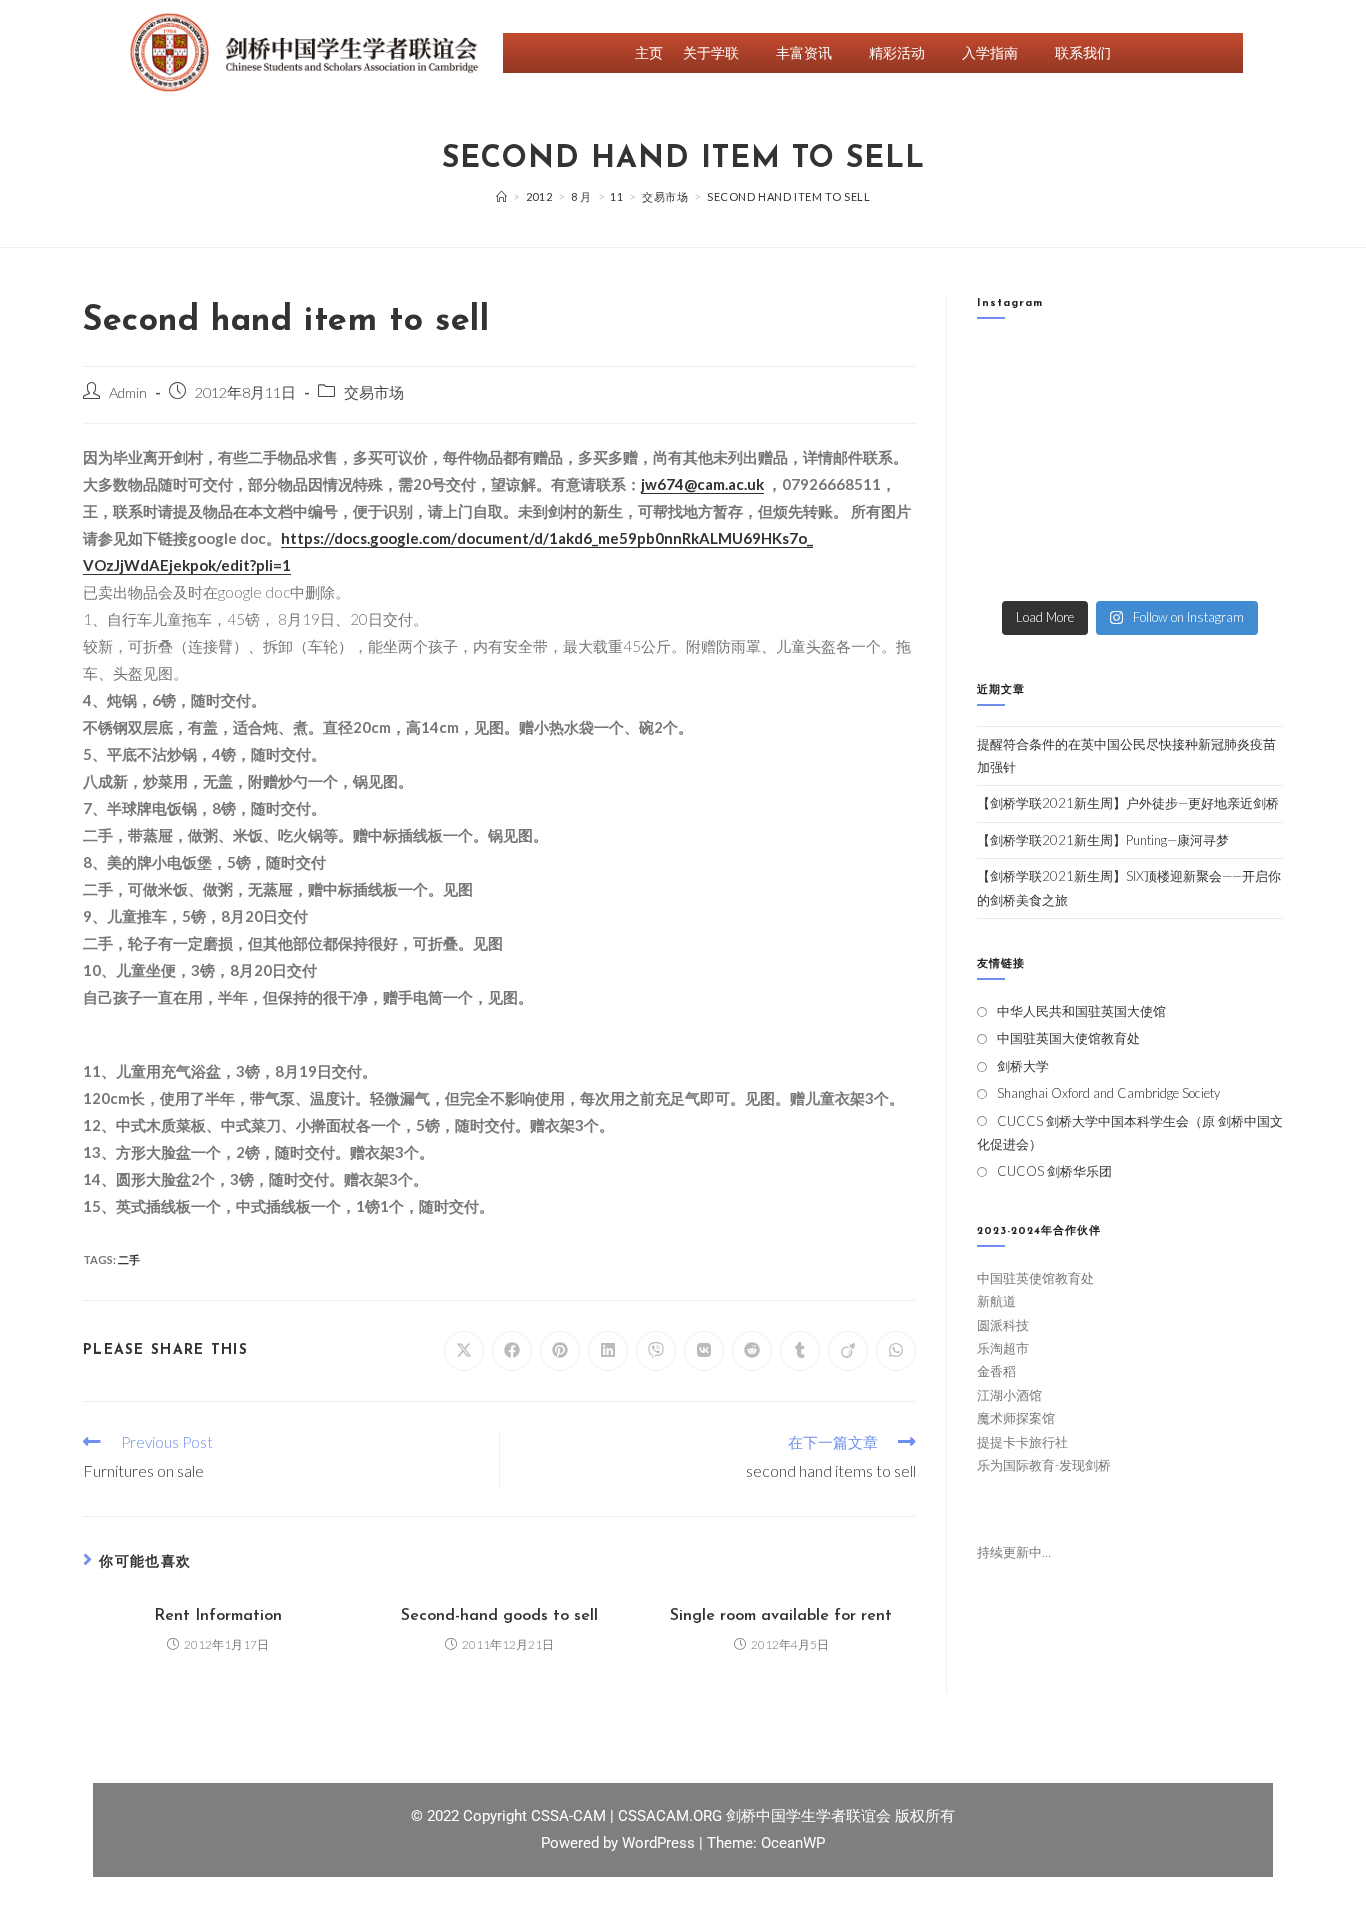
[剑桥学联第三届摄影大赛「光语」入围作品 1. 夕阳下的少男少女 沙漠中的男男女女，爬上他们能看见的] (1248, 467)
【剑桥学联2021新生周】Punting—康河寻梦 (1103, 840)
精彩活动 (897, 52)
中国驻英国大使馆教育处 (1068, 1038)
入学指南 (990, 52)
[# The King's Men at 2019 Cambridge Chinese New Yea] (1011, 565)
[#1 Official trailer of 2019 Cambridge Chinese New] (1169, 565)
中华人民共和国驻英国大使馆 (1081, 1011)
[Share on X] (464, 1351)
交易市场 (374, 392)
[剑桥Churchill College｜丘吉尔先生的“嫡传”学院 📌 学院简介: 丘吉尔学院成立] (1248, 370)
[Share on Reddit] (752, 1351)
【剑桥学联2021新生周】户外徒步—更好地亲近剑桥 (1128, 803)
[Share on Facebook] (512, 1351)
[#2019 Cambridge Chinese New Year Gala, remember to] (1248, 516)
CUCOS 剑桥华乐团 (1054, 1171)
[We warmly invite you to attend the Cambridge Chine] (1248, 565)
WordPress (660, 1843)
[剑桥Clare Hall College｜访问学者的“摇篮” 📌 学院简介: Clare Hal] (1169, 370)
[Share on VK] (704, 1351)
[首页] (502, 196)
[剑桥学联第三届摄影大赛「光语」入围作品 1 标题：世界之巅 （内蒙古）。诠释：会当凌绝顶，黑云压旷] (1011, 516)
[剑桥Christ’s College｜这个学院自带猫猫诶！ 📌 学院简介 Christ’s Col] (1011, 419)
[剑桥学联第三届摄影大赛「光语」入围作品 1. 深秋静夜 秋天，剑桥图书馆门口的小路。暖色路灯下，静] (1090, 467)
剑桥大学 (1023, 1066)
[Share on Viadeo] (848, 1351)
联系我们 (1083, 52)
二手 (129, 1259)
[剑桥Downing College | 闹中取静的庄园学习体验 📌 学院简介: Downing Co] (1011, 370)
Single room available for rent (781, 1616)
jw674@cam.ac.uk (702, 484)
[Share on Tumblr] (800, 1351)
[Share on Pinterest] (560, 1351)
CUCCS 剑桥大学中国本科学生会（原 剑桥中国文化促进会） (1130, 1132)
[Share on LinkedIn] (608, 1351)
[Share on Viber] (656, 1351)
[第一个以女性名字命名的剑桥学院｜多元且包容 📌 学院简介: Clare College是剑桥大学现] (1090, 419)
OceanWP (793, 1843)
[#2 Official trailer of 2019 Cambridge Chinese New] (1090, 565)
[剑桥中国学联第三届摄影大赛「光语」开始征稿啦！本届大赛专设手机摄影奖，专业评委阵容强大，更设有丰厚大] (1169, 516)
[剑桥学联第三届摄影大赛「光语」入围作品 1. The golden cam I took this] (1011, 467)
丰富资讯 (804, 52)
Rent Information (218, 1616)
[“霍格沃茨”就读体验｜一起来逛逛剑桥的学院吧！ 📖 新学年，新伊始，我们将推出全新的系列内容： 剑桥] (1169, 419)
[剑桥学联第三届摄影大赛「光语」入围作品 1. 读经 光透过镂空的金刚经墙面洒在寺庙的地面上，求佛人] (1169, 467)
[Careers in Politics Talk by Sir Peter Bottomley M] (1248, 419)
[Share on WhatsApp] (896, 1351)
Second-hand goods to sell (499, 1616)
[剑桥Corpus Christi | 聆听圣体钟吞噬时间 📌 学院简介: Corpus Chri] (1090, 370)
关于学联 (711, 52)
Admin (128, 392)
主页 (649, 52)
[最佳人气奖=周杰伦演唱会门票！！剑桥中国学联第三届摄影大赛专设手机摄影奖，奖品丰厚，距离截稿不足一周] (1090, 516)
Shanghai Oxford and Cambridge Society (1108, 1093)
